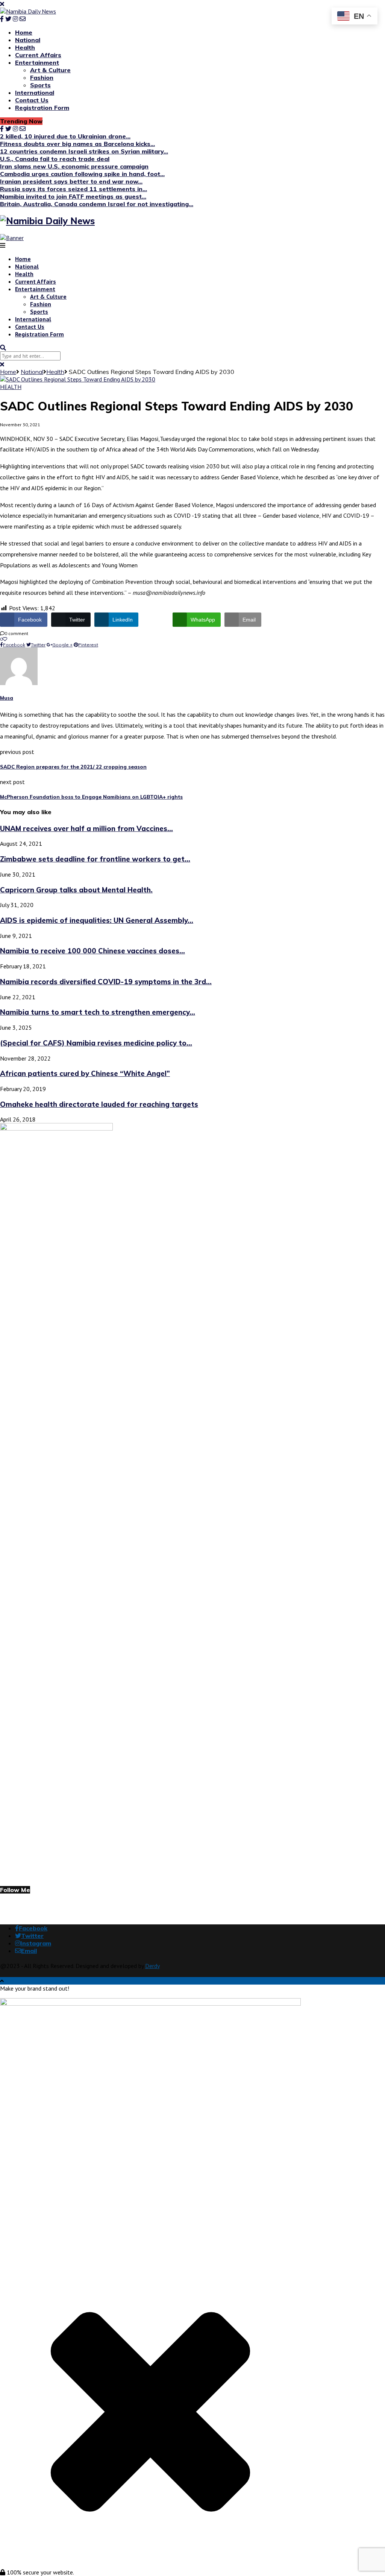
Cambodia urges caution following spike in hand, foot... (82, 174)
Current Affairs (38, 55)
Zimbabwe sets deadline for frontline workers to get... (95, 859)
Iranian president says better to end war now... (71, 181)
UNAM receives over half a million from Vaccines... (86, 828)
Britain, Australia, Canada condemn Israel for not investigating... (97, 204)
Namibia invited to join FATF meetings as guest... (73, 196)
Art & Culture (50, 70)
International (35, 93)
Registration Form (42, 108)
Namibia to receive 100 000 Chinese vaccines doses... (92, 951)
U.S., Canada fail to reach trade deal (55, 159)
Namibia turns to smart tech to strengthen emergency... (98, 1012)
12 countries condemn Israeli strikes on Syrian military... (84, 151)
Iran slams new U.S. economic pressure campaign (74, 166)
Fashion (42, 78)
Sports (40, 85)
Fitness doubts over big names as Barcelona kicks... (77, 144)
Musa (7, 698)
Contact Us (32, 100)
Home (24, 32)
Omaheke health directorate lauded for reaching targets (99, 1104)
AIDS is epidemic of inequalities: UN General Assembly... (97, 920)
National (28, 40)
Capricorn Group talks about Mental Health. (76, 890)
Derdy (152, 1966)
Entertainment (37, 62)
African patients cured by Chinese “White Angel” (85, 1073)
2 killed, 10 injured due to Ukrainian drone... (65, 136)
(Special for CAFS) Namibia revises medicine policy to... (96, 1043)
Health (25, 47)
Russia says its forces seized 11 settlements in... (74, 189)
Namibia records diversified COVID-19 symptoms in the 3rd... (106, 982)
